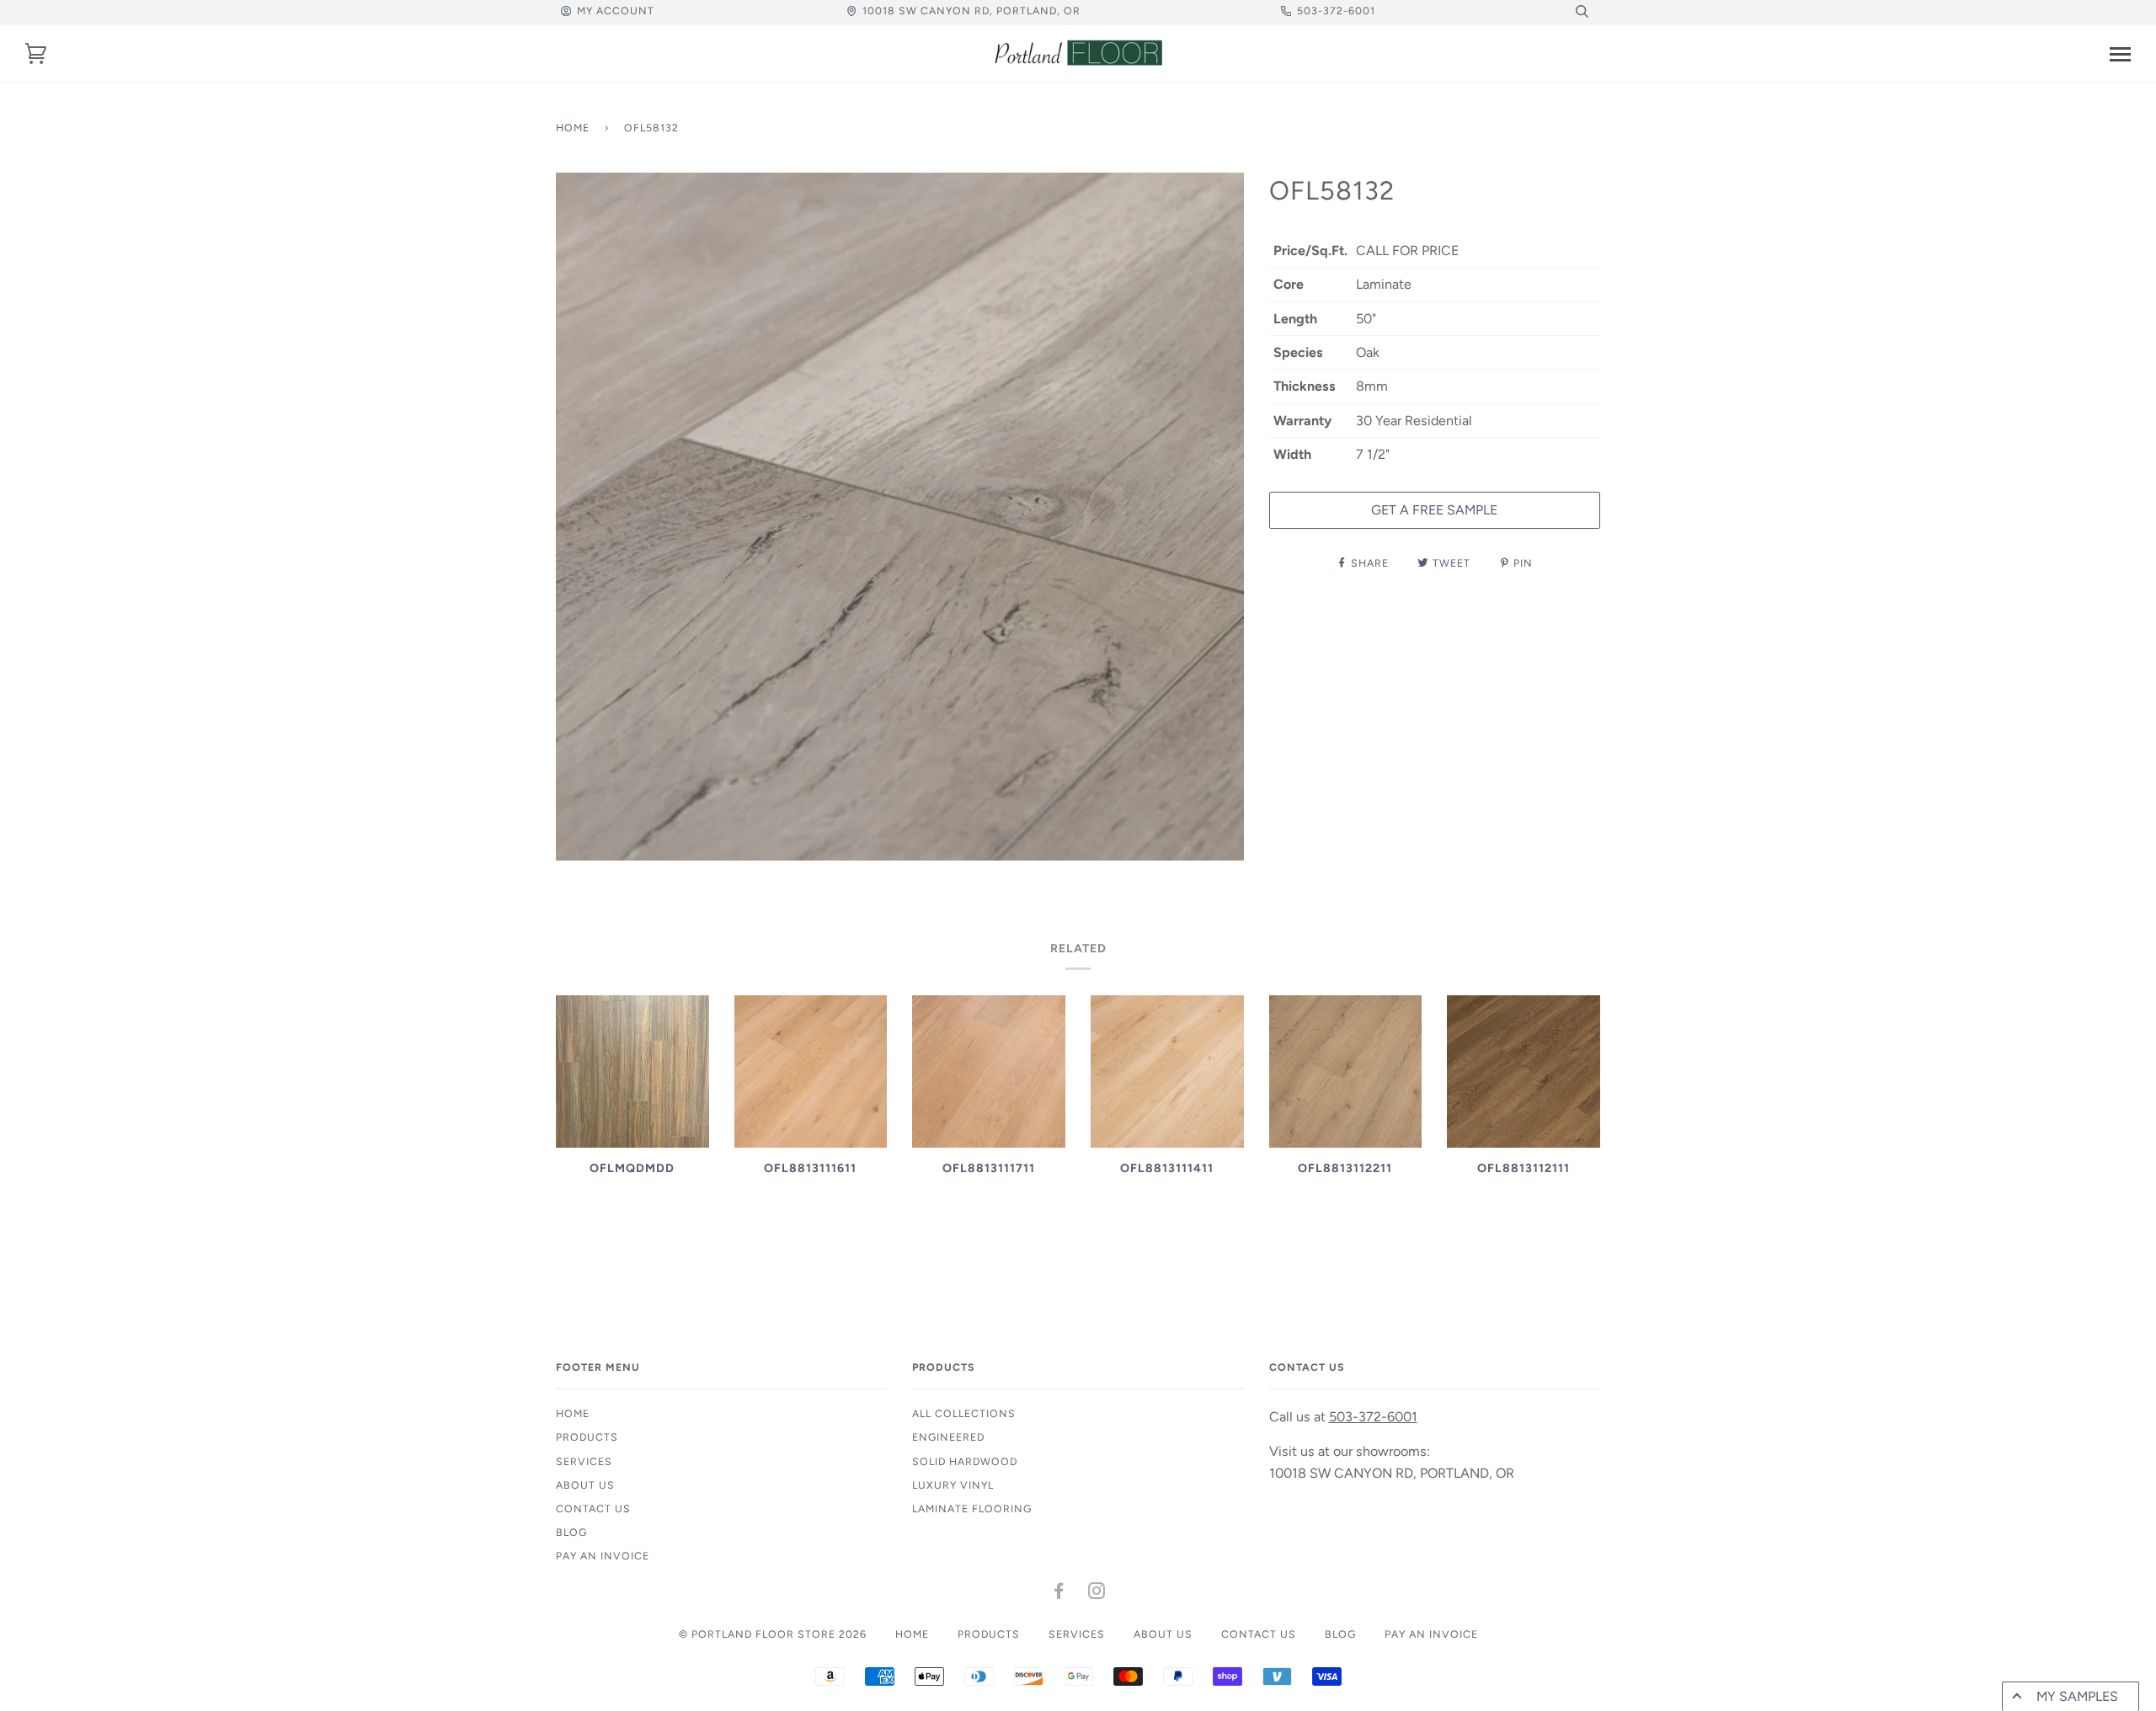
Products (587, 1437)
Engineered (948, 1437)
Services (584, 1461)
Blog (571, 1532)
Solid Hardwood (965, 1461)
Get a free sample (1434, 510)
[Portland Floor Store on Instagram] (1097, 1594)
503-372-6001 (1336, 11)
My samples (2077, 1696)
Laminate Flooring (972, 1508)
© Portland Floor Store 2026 (773, 1634)
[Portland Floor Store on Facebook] (1059, 1594)
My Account (616, 11)
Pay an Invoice (603, 1556)
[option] (900, 517)
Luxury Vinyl (953, 1485)
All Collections (964, 1413)
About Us (585, 1485)
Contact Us (593, 1508)
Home (573, 128)
